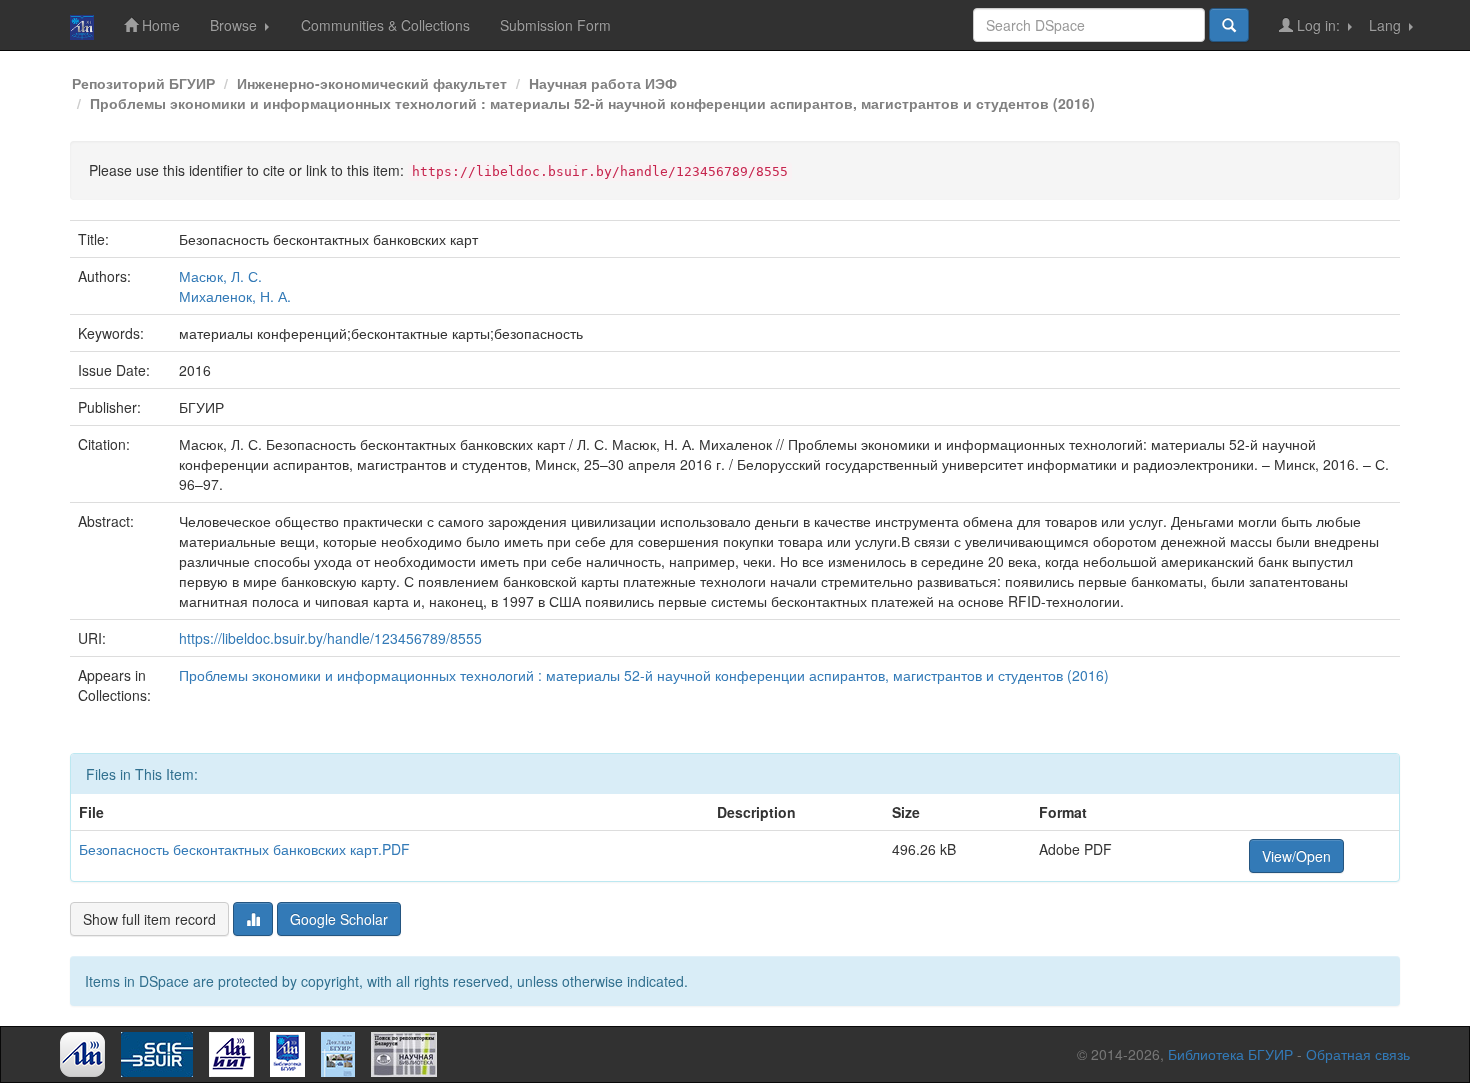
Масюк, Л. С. (220, 276)
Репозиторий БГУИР (143, 83)
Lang (1387, 25)
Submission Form (555, 25)
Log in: (1318, 25)
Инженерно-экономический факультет (372, 83)
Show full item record (149, 919)
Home (159, 25)
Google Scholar (339, 919)
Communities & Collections (385, 25)
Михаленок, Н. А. (235, 296)
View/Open (1296, 856)
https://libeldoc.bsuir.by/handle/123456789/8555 (330, 638)
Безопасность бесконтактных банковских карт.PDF (244, 849)
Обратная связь (1358, 1054)
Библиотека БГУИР (1230, 1054)
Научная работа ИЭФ (603, 83)
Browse (235, 25)
